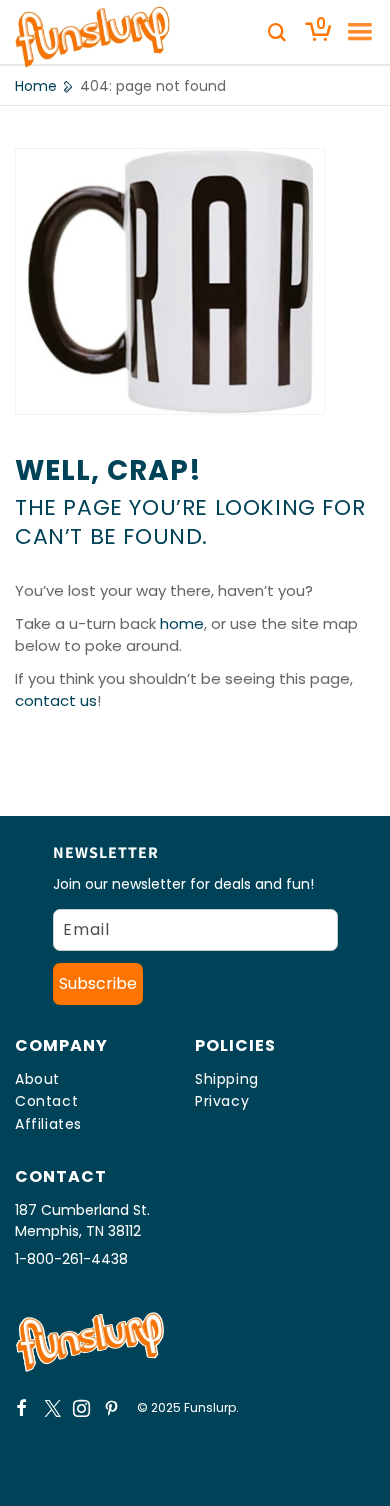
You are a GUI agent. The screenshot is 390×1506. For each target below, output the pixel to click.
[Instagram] (82, 1408)
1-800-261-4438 (71, 1259)
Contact (46, 1101)
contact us (56, 700)
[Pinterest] (112, 1408)
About (37, 1079)
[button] (353, 32)
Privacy (222, 1101)
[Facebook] (22, 1408)
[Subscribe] (98, 984)
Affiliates (48, 1124)
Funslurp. (211, 1407)
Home (36, 86)
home (182, 623)
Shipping (227, 1079)
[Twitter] (52, 1408)
